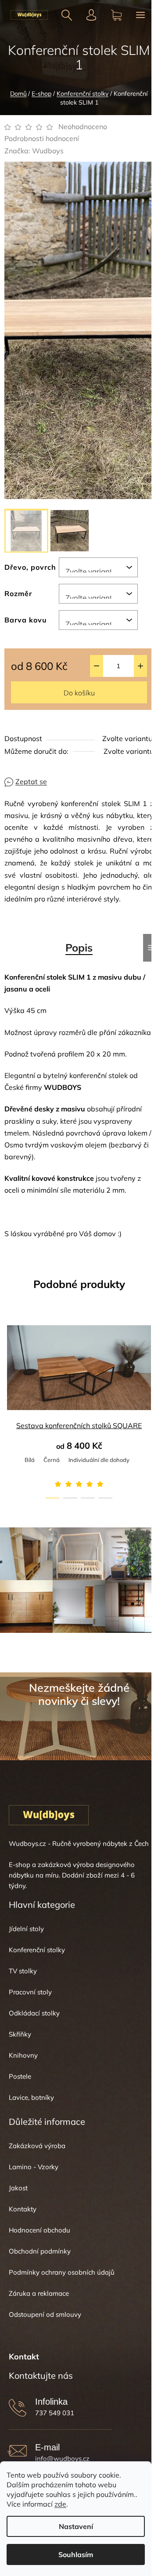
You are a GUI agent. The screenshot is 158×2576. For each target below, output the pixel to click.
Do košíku (79, 693)
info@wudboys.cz (62, 2458)
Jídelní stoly (26, 1929)
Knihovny (23, 2055)
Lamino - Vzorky (34, 2167)
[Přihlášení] (92, 15)
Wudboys (48, 151)
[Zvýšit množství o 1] (140, 666)
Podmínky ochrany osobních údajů (62, 2272)
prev (9, 1360)
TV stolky (23, 1971)
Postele (20, 2076)
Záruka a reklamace (39, 2293)
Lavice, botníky (31, 2097)
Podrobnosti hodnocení (42, 138)
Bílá (30, 1460)
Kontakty (23, 2209)
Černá (52, 1460)
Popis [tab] (79, 948)
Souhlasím (76, 2554)
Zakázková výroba (37, 2146)
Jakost (18, 2188)
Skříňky (20, 2034)
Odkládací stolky (34, 2013)
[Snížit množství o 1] (97, 666)
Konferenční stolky (37, 1950)
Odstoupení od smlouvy (45, 2314)
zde (60, 2504)
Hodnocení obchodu (39, 2230)
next (149, 1360)
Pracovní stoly (30, 1992)
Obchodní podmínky (40, 2251)
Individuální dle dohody (99, 1460)
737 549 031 (55, 2413)
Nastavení (76, 2526)
